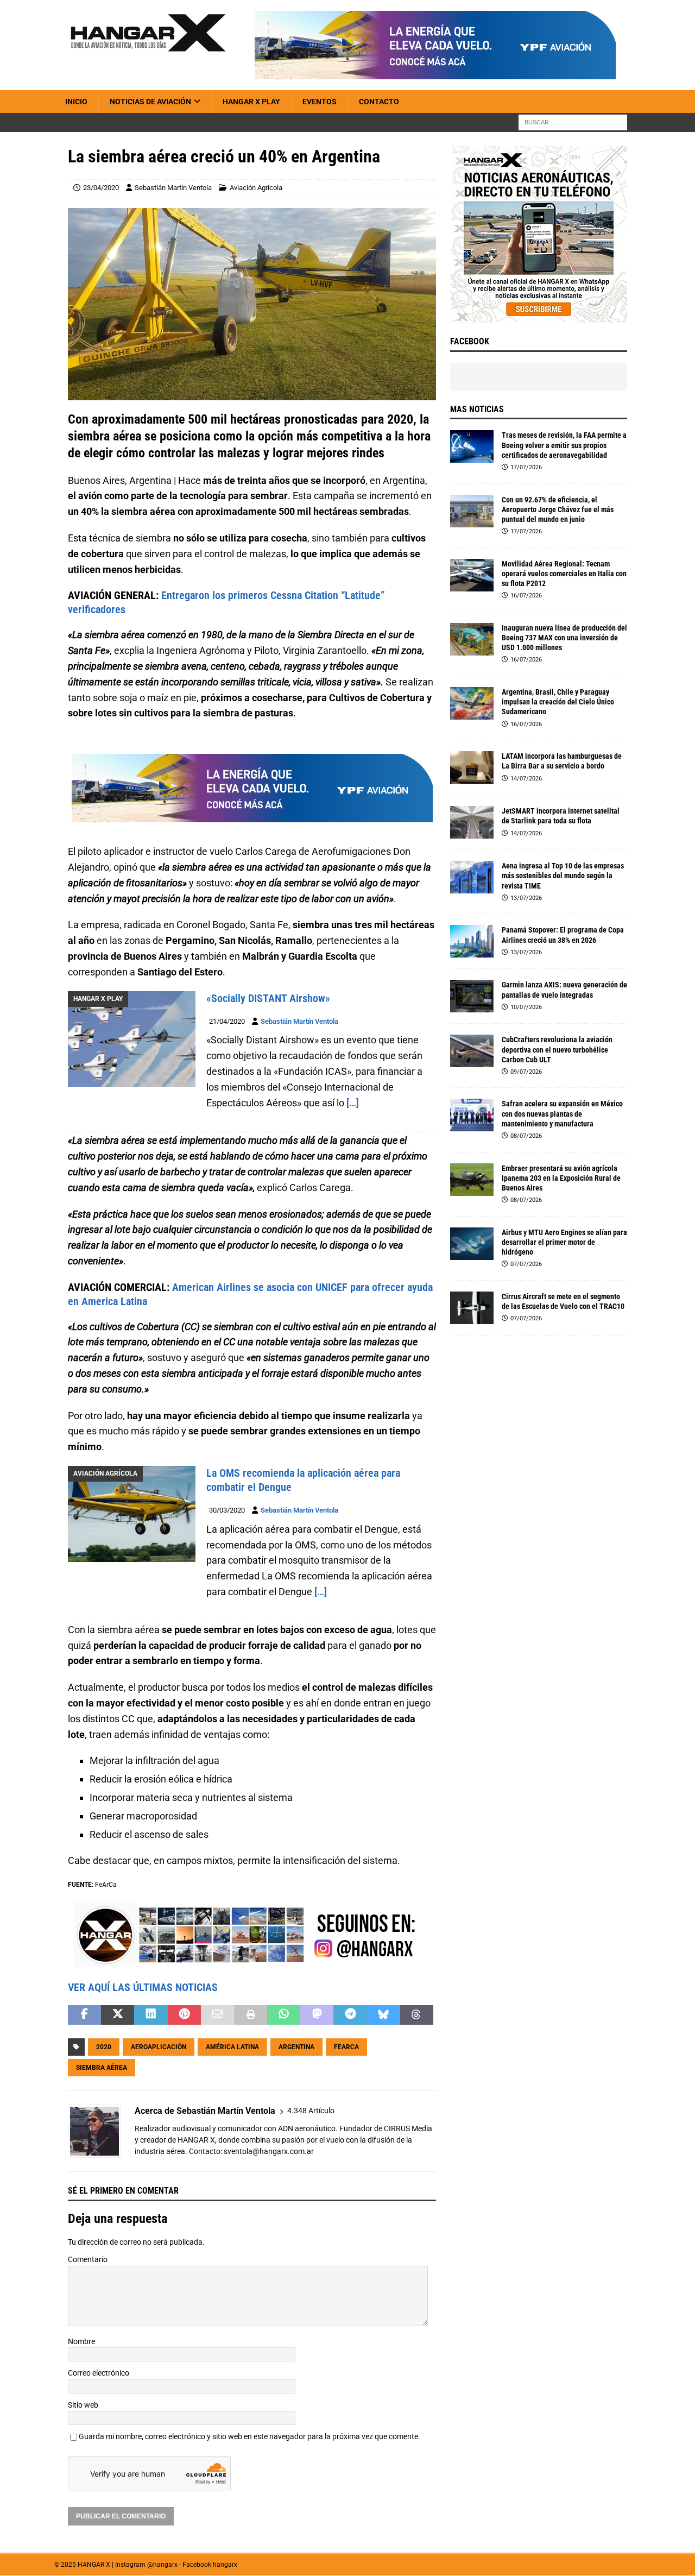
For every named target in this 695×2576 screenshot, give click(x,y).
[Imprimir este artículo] (251, 2016)
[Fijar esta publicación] (184, 2016)
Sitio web (83, 2405)
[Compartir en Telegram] (350, 2016)
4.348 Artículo (311, 2111)
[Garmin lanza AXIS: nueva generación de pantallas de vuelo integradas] (472, 996)
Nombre (81, 2341)
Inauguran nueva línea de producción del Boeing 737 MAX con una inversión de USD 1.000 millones (564, 638)
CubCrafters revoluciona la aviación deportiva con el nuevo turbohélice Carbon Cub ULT (557, 1049)
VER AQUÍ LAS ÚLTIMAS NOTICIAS (143, 1988)
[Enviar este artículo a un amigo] (217, 2016)
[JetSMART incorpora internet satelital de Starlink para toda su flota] (472, 822)
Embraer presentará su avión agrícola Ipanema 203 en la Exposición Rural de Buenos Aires (561, 1178)
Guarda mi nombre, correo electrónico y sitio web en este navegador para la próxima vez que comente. (249, 2437)
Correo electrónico (99, 2373)
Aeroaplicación (159, 2048)
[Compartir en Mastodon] (317, 2016)
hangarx (225, 2565)
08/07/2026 (526, 1136)
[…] (353, 1103)
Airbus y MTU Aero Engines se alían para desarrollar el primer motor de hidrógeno (564, 1242)
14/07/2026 (526, 779)
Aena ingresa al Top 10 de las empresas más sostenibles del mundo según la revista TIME (563, 876)
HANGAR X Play (251, 102)
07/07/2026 (526, 1264)
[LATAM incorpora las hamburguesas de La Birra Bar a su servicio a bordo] (472, 767)
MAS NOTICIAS (477, 409)
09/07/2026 (526, 1072)
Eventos (320, 102)
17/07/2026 (526, 467)
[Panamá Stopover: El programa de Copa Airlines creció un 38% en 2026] (472, 941)
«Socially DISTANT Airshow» (268, 998)
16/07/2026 (526, 596)
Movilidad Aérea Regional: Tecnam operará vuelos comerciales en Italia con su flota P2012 (564, 574)
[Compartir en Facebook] (84, 2016)
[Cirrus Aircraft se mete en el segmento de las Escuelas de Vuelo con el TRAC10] (472, 1308)
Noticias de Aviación (150, 102)
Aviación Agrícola (256, 188)
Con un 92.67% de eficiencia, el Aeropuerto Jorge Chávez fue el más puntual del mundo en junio (558, 509)
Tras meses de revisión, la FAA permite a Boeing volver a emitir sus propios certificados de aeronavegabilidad (564, 445)
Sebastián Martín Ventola (173, 188)
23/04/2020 (101, 188)
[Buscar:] (573, 122)
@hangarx (162, 2565)
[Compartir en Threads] (417, 2016)
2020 (104, 2048)
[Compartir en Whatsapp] (284, 2016)
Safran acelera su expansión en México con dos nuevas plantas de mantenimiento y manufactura (562, 1113)
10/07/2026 (526, 1007)
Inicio (76, 102)
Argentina (296, 2048)
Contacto (379, 102)
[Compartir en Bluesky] (384, 2016)
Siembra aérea (102, 2068)
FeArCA (346, 2048)
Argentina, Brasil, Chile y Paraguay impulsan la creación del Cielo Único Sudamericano (558, 702)
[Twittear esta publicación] (118, 2016)
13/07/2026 (526, 898)
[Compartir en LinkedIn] (151, 2016)
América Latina (232, 2048)
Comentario (88, 2260)
